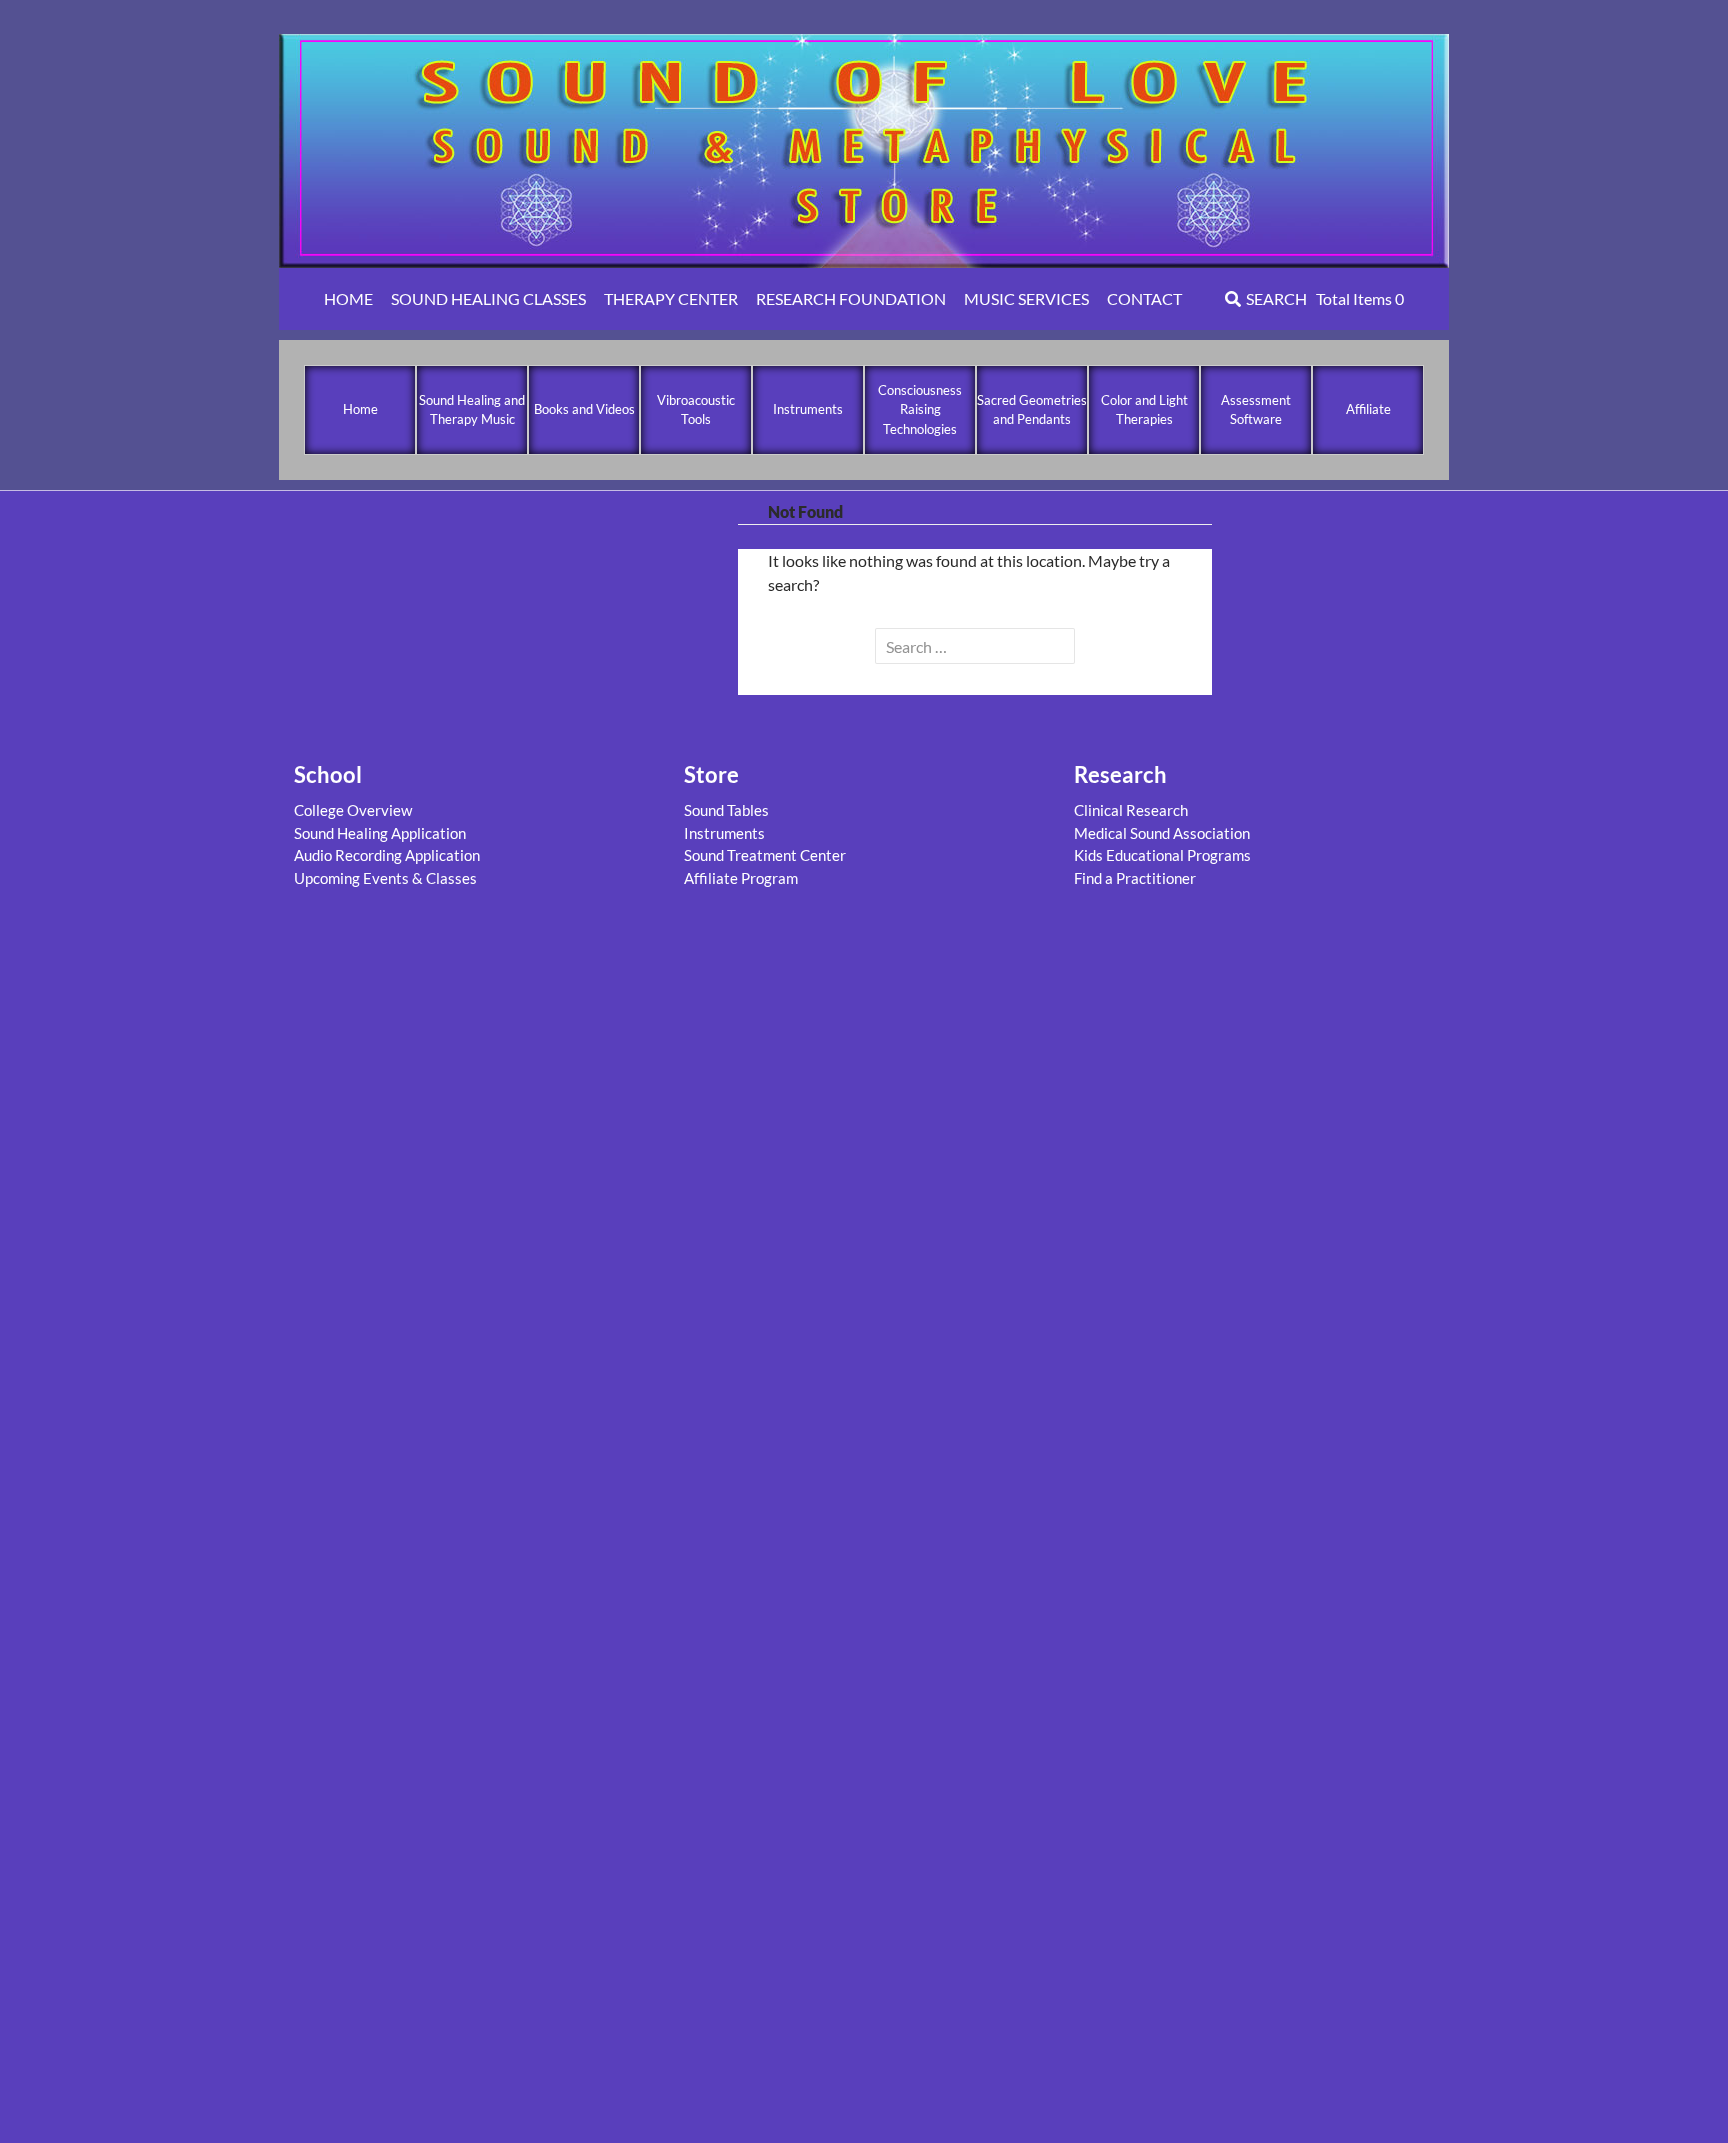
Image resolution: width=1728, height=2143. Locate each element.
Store (711, 774)
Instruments (808, 409)
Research (1120, 774)
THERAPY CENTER (671, 298)
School (328, 774)
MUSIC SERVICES (1026, 298)
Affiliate (1368, 409)
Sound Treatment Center (765, 855)
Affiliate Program (741, 878)
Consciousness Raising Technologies (920, 409)
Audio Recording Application (387, 855)
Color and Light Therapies (1144, 410)
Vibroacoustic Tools (696, 410)
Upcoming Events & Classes (385, 878)
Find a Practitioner (1135, 878)
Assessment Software (1256, 410)
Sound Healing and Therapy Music (472, 410)
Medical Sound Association (1162, 833)
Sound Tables (726, 810)
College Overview (353, 810)
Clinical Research (1131, 810)
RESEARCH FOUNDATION (851, 298)
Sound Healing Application (380, 833)
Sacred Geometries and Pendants (1032, 410)
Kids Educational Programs (1162, 855)
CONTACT (1144, 298)
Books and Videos (584, 409)
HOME (348, 298)
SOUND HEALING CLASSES (488, 298)
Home (360, 409)
